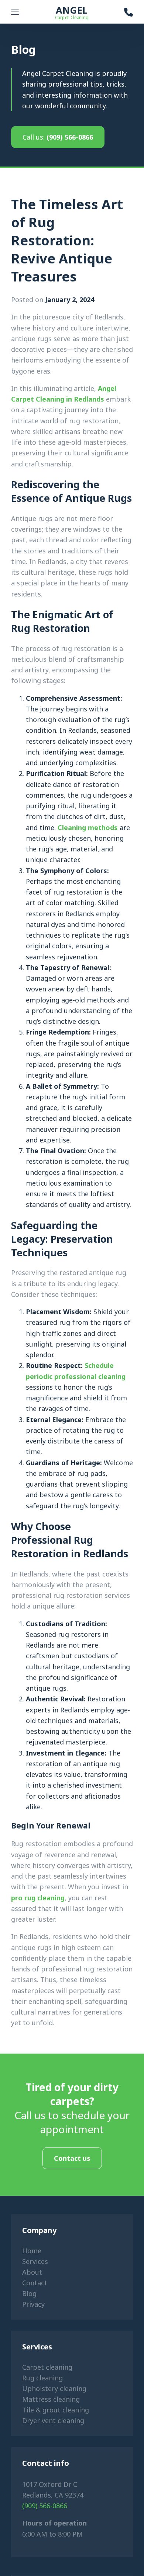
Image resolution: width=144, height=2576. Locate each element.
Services (35, 2261)
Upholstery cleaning (54, 2388)
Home (32, 2251)
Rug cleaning (42, 2378)
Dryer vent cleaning (53, 2421)
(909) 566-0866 (58, 137)
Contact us (72, 2158)
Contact (35, 2283)
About (32, 2272)
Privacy (33, 2304)
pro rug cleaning (38, 1898)
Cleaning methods (88, 827)
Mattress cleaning (51, 2399)
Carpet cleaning (47, 2367)
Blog (29, 2293)
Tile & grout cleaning (56, 2410)
